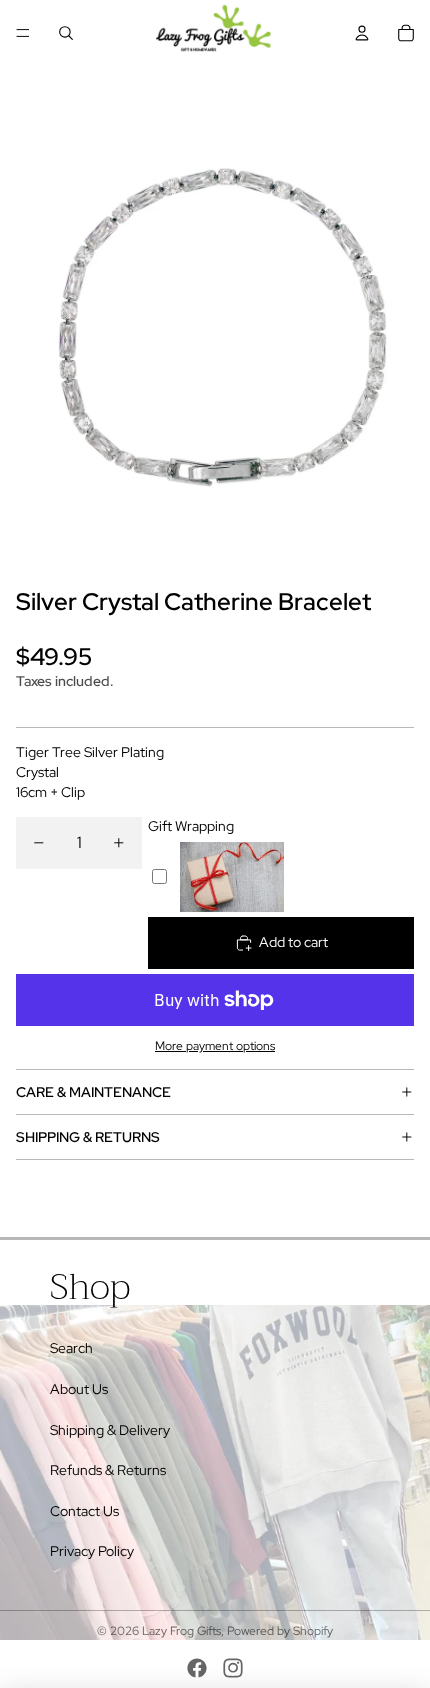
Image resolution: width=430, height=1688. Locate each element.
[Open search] (66, 33)
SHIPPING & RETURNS (88, 1137)
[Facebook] (197, 1668)
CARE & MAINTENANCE (93, 1092)
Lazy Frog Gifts (181, 1631)
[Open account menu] (362, 33)
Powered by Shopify (280, 1631)
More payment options (215, 1046)
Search (71, 1348)
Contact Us (84, 1511)
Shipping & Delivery (110, 1430)
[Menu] (23, 33)
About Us (79, 1389)
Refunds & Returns (108, 1470)
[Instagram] (233, 1668)
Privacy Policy (92, 1551)
